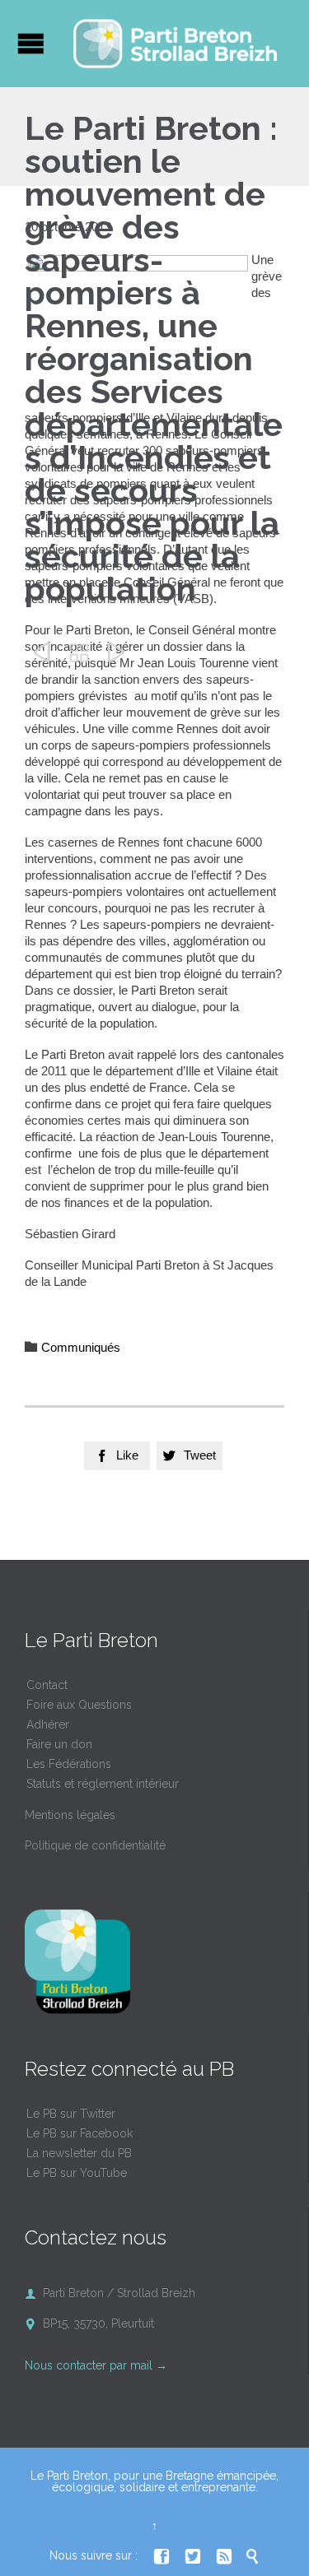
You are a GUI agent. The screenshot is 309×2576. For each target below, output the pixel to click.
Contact (47, 1685)
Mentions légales (70, 1815)
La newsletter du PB (79, 2153)
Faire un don (59, 1744)
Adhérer (48, 1724)
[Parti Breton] (175, 44)
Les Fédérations (69, 1764)
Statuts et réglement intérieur (103, 1784)
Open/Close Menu (31, 43)
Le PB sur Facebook (80, 2133)
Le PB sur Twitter (71, 2114)
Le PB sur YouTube (77, 2173)
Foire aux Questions (79, 1705)
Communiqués (81, 1347)
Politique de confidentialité (95, 1845)
